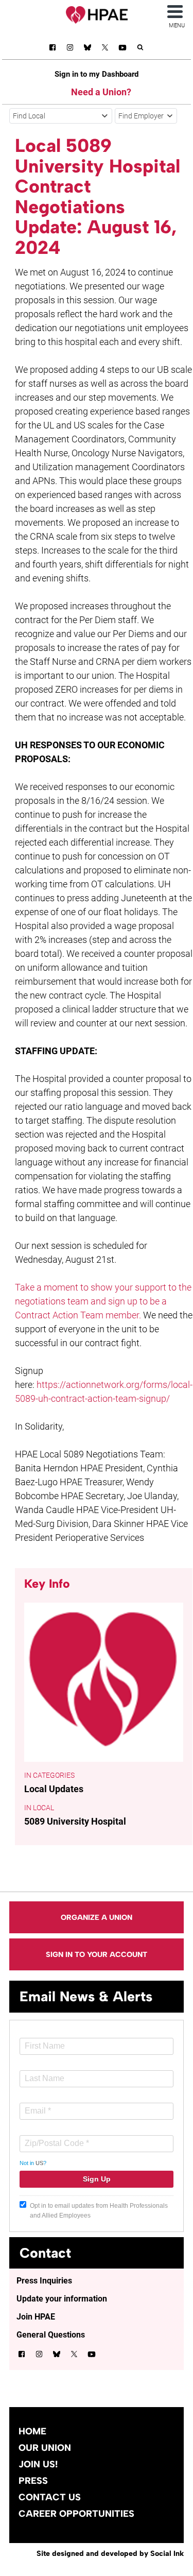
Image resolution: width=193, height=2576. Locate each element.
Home (32, 2431)
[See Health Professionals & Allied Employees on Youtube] (122, 49)
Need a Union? (101, 92)
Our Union (45, 2448)
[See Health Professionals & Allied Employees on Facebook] (52, 49)
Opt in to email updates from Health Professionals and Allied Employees (99, 2211)
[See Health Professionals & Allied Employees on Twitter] (105, 49)
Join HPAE (36, 2317)
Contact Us (50, 2497)
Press (33, 2481)
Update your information (62, 2299)
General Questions (51, 2335)
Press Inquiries (44, 2281)
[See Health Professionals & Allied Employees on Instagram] (70, 49)
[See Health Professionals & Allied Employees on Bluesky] (87, 49)
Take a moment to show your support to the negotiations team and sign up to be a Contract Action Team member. (103, 1301)
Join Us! (38, 2464)
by (110, 2553)
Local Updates (54, 1789)
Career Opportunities (76, 2514)
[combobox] (61, 116)
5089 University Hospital (75, 1821)
